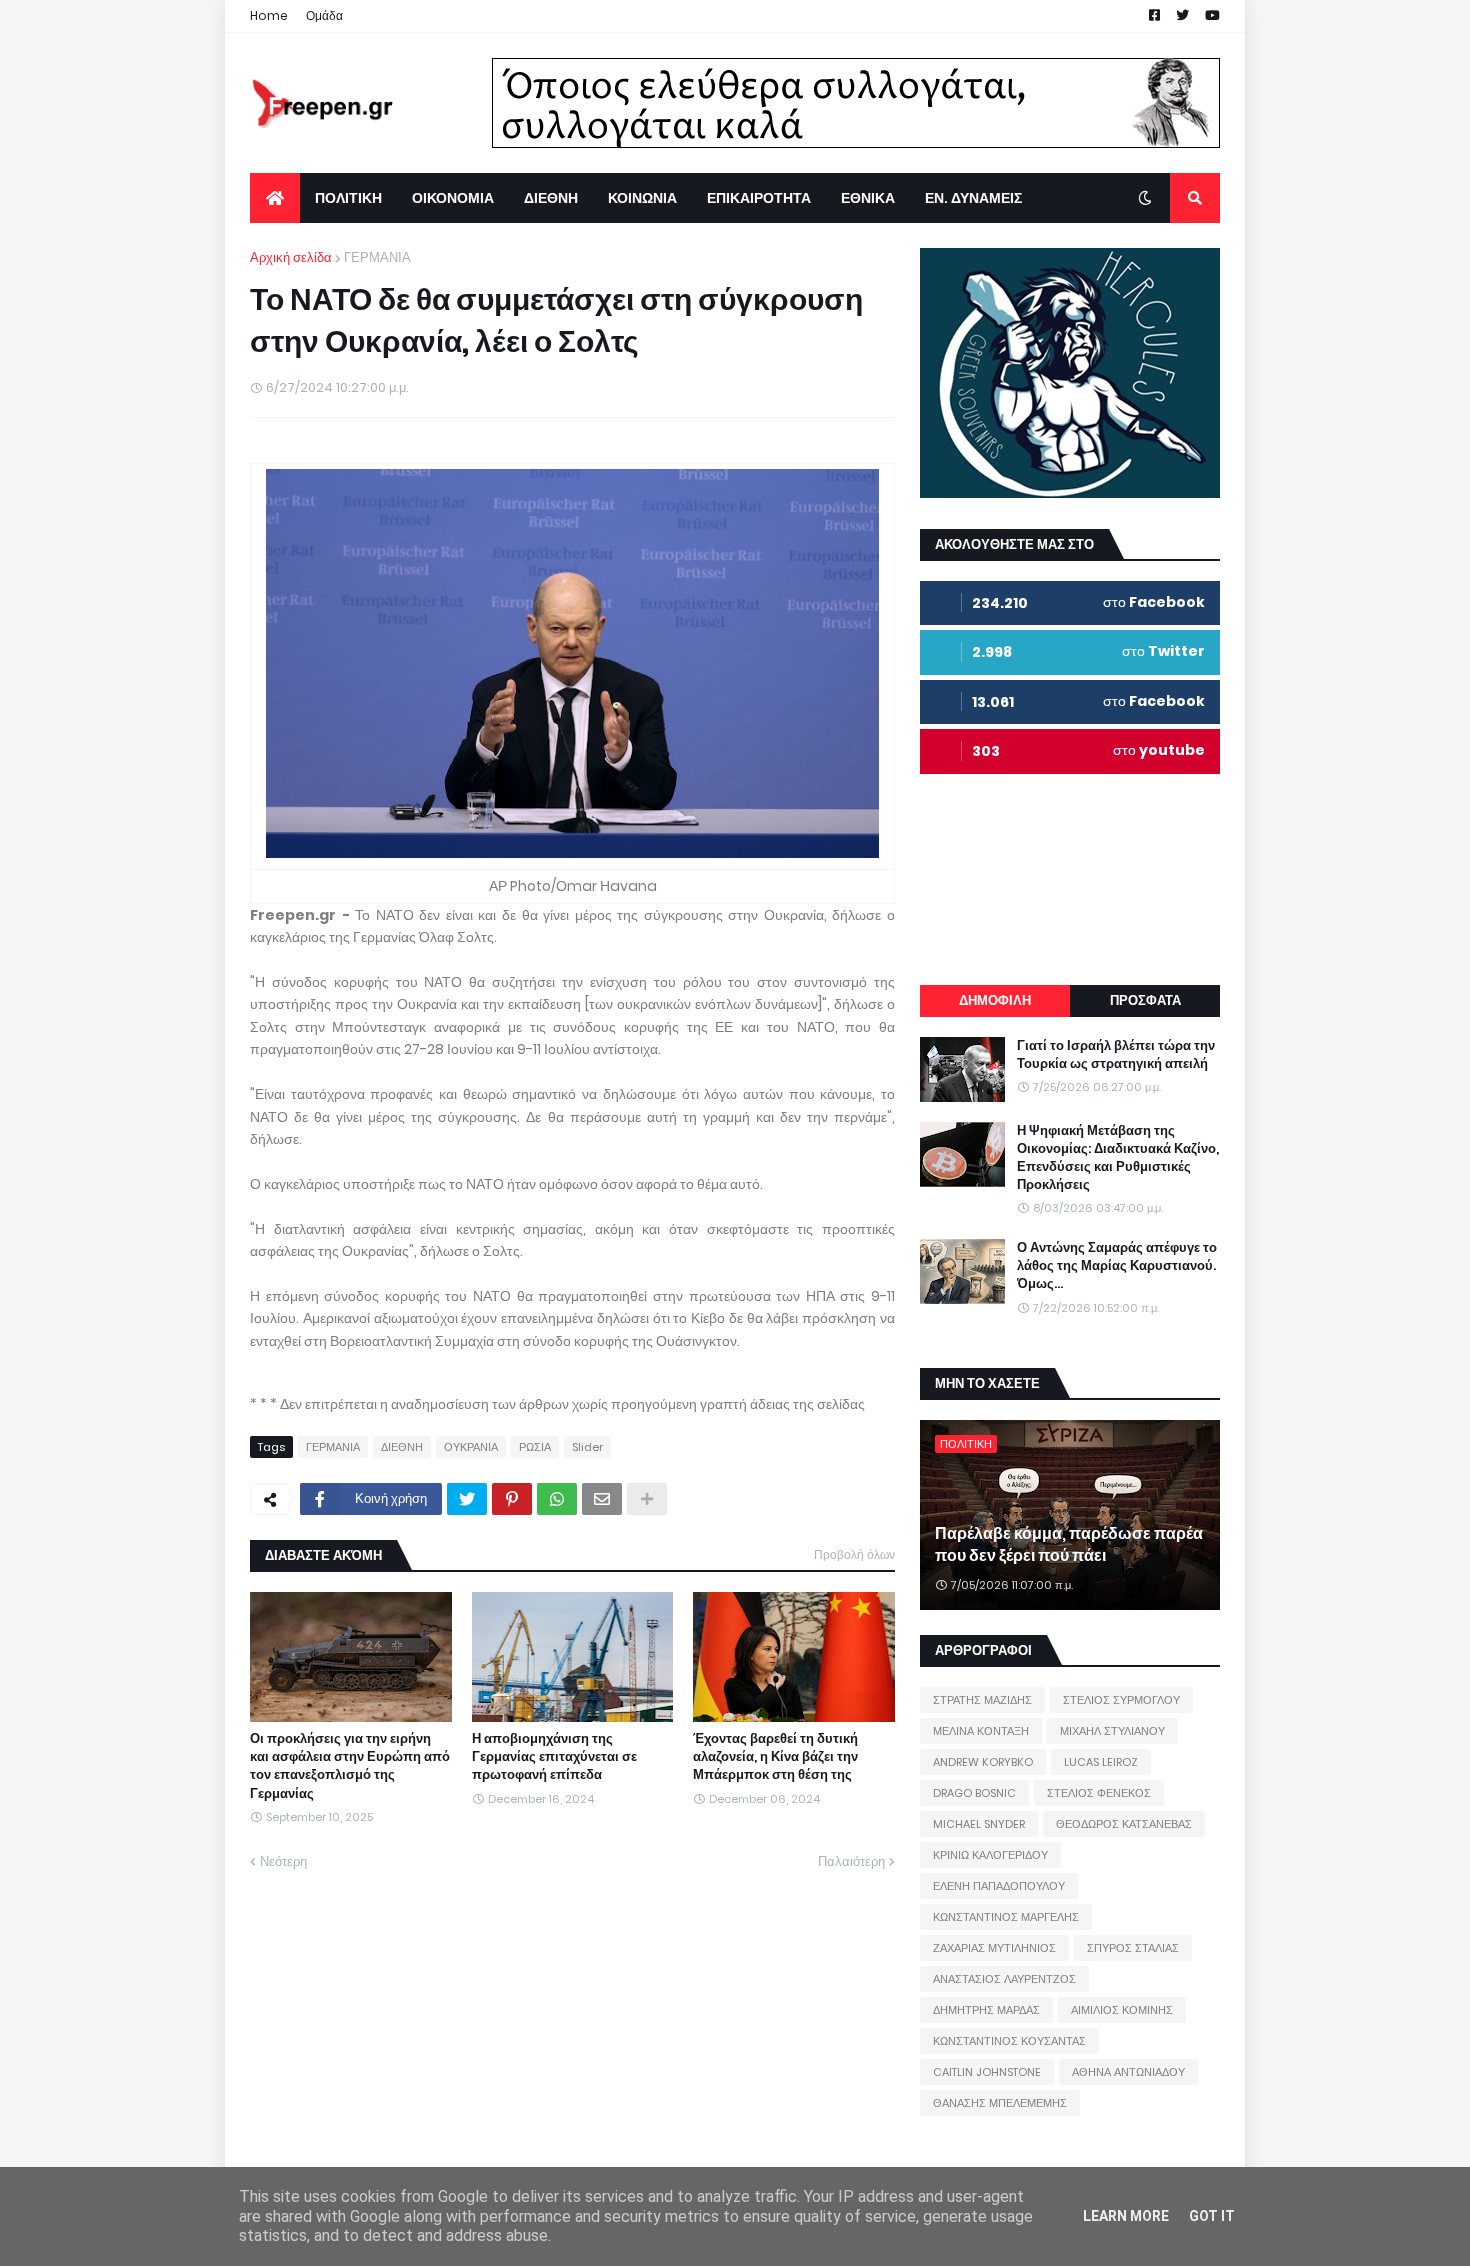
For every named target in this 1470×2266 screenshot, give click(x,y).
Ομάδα (324, 15)
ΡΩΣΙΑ (535, 1447)
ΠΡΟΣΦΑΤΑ (1145, 1000)
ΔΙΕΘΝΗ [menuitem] (551, 198)
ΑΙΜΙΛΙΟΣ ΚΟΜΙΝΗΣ (1122, 2010)
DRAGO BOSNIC (974, 1793)
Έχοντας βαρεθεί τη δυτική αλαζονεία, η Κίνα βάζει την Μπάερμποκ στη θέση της (775, 1757)
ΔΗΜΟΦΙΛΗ (995, 1000)
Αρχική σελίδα (291, 257)
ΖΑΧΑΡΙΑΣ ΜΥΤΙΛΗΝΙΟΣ (994, 1948)
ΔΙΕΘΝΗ (402, 1447)
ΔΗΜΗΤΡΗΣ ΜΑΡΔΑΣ (986, 2010)
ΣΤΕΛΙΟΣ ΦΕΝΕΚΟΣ (1099, 1793)
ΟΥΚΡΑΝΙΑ (471, 1447)
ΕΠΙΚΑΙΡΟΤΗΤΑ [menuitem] (759, 198)
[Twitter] (467, 1499)
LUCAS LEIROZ (1101, 1762)
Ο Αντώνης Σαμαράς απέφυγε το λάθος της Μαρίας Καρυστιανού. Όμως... (1117, 1266)
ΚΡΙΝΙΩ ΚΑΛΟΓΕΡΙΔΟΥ (990, 1855)
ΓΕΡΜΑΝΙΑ (377, 257)
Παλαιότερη (851, 1861)
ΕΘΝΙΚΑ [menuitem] (868, 198)
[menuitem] (275, 198)
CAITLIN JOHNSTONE (987, 2072)
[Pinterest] (512, 1499)
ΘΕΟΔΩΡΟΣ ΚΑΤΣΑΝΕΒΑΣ (1124, 1824)
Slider (587, 1447)
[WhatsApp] (557, 1499)
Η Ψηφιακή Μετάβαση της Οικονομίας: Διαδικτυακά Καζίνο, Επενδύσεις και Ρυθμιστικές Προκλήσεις (1118, 1158)
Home (269, 15)
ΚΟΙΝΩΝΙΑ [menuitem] (642, 198)
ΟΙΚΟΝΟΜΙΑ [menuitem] (453, 198)
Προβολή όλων (854, 1554)
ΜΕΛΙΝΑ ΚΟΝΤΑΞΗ (981, 1731)
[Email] (602, 1499)
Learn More (1126, 2216)
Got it (1212, 2216)
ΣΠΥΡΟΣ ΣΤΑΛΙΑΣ (1133, 1948)
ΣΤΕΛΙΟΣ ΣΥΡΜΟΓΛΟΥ (1121, 1700)
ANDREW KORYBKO (983, 1762)
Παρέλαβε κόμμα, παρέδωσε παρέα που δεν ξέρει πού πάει (1069, 1545)
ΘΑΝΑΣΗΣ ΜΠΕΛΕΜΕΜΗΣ (1000, 2103)
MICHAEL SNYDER (979, 1824)
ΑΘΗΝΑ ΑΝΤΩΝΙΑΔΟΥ (1128, 2072)
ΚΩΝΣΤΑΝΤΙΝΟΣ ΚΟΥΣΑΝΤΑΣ (1009, 2041)
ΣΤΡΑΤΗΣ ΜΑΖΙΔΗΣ (982, 1700)
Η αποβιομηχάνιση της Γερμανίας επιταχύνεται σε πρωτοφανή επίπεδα (554, 1757)
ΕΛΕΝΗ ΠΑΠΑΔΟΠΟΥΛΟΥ (999, 1886)
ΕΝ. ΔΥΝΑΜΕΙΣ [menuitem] (973, 198)
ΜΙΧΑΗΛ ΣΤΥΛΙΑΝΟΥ (1112, 1731)
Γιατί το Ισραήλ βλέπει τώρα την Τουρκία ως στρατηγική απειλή (1116, 1055)
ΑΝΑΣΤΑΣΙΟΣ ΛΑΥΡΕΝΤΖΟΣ (1004, 1979)
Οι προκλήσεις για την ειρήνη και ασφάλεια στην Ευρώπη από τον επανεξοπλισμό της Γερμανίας (350, 1766)
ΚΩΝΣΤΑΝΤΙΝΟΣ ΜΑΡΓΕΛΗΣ (1006, 1917)
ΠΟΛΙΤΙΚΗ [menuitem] (348, 198)
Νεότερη (283, 1861)
